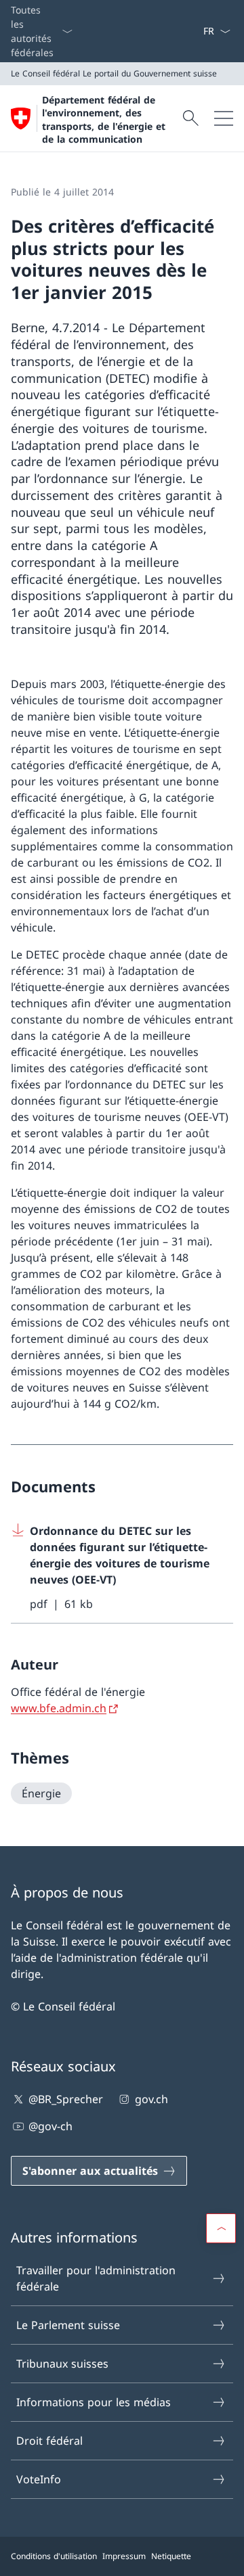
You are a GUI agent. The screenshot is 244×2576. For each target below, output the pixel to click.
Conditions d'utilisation (54, 2556)
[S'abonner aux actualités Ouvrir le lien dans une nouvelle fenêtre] (197, 31)
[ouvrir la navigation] (224, 118)
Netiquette (171, 2556)
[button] (221, 2228)
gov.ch (151, 2099)
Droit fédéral (49, 2441)
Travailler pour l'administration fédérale (96, 2278)
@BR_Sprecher (66, 2099)
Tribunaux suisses (62, 2364)
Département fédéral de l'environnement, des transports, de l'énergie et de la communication (104, 119)
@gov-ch (50, 2126)
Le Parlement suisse (68, 2325)
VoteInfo (39, 2479)
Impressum (124, 2556)
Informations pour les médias (94, 2402)
